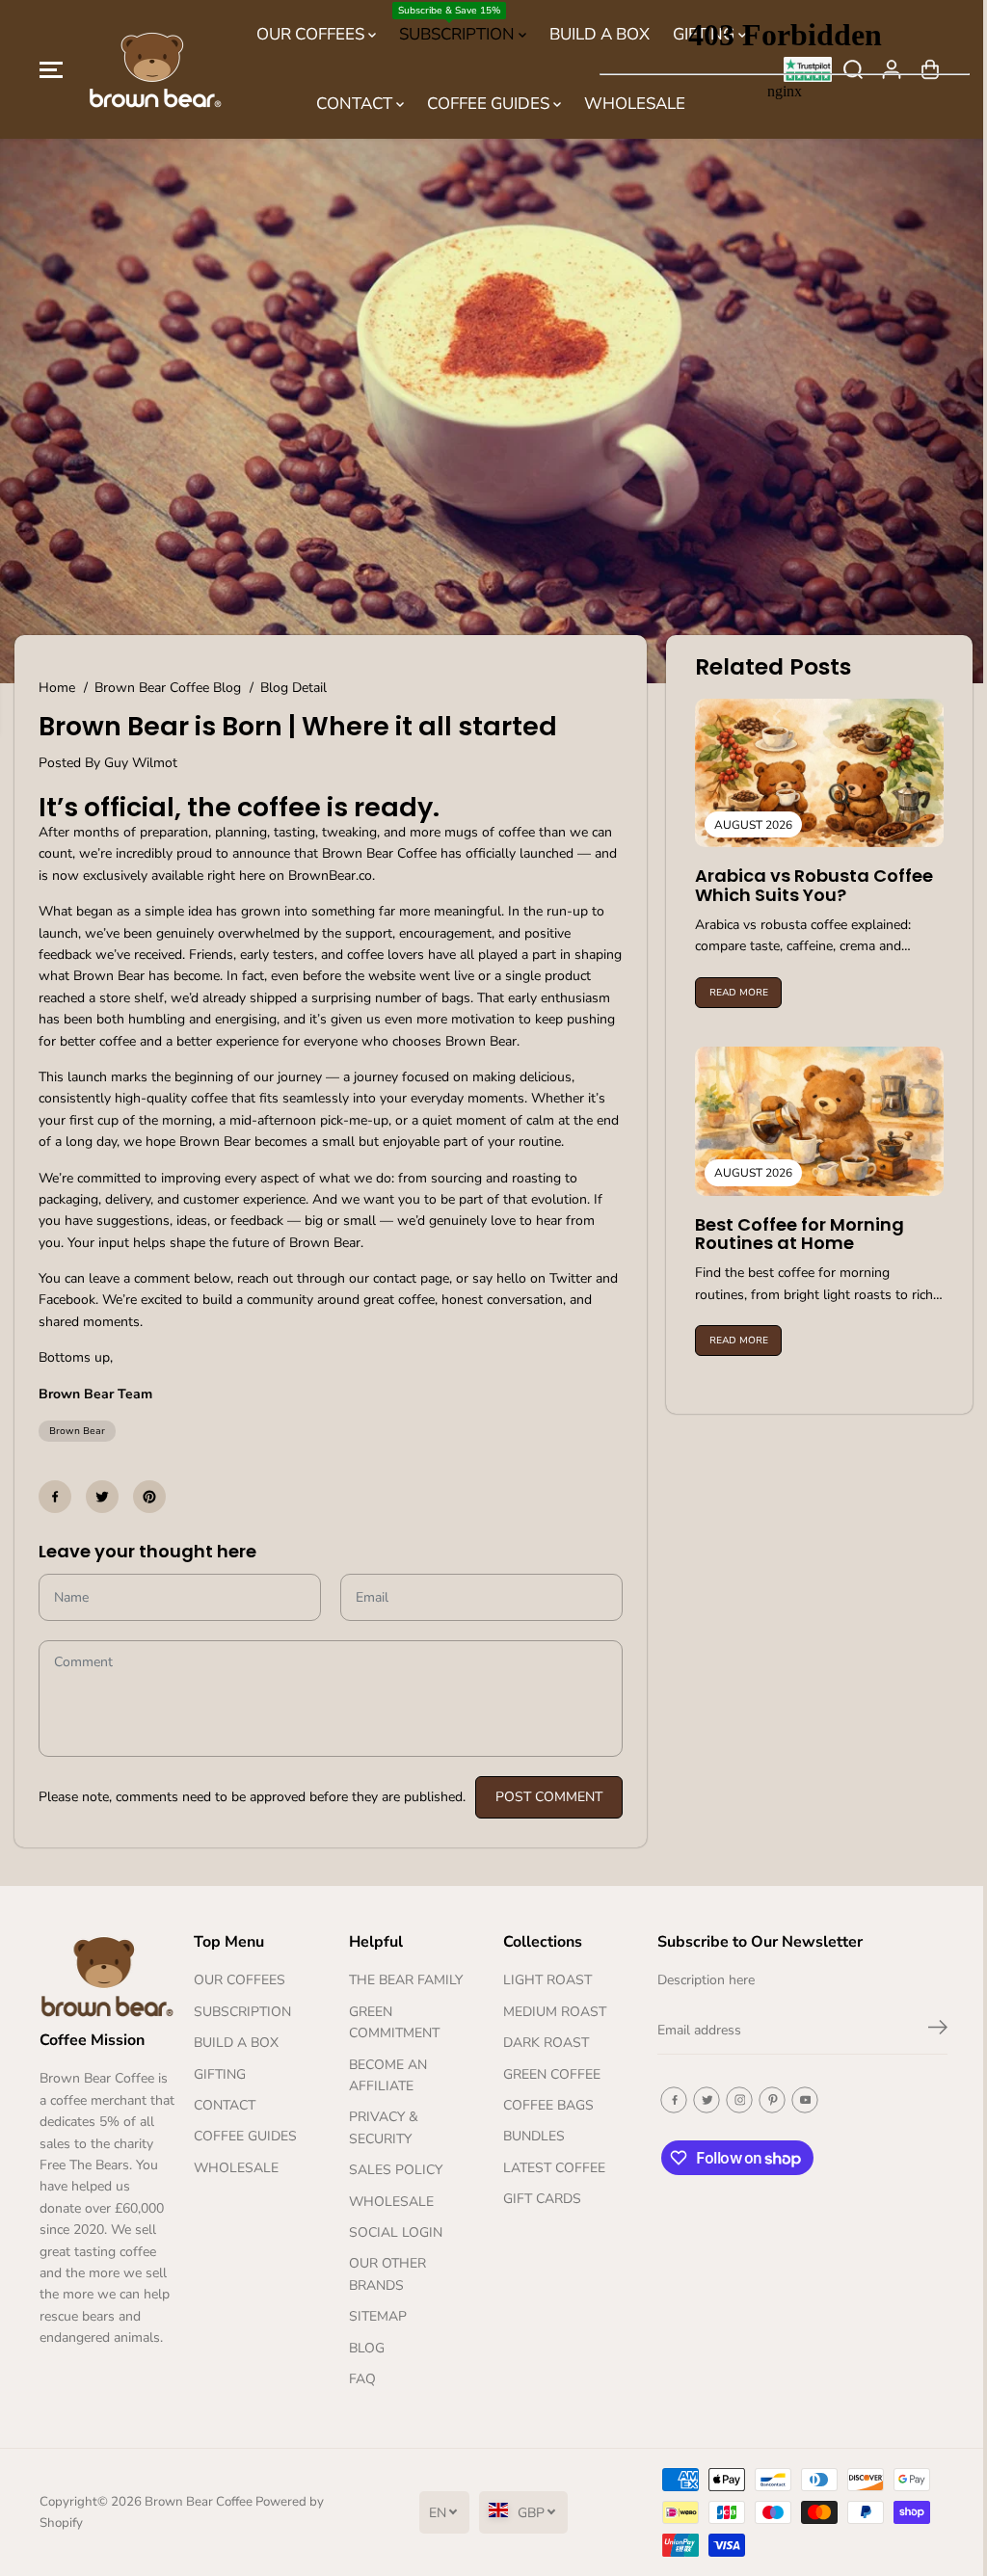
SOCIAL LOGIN (392, 2232)
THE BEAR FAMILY (402, 1981)
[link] (106, 1976)
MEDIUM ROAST (550, 2012)
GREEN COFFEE (547, 2074)
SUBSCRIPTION (453, 25)
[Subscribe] (929, 2031)
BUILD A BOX (234, 2044)
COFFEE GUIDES (485, 104)
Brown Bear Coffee (198, 2502)
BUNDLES (529, 2137)
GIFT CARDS (537, 2200)
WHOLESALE (234, 2168)
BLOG (363, 2348)
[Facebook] (55, 1492)
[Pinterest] (149, 1492)
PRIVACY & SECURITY (380, 2128)
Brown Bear (77, 1426)
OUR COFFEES (307, 34)
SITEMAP (374, 2317)
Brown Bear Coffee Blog (168, 682)
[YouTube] (799, 2100)
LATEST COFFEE (549, 2168)
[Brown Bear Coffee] (155, 70)
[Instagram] (734, 2100)
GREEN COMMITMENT (390, 2022)
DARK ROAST (541, 2044)
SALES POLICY (392, 2171)
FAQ (359, 2379)
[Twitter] (102, 1492)
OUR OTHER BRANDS (384, 2275)
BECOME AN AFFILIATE (384, 2075)
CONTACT (351, 104)
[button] (51, 69)
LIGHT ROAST (543, 1981)
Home (57, 682)
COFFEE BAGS (544, 2105)
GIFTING (218, 2074)
